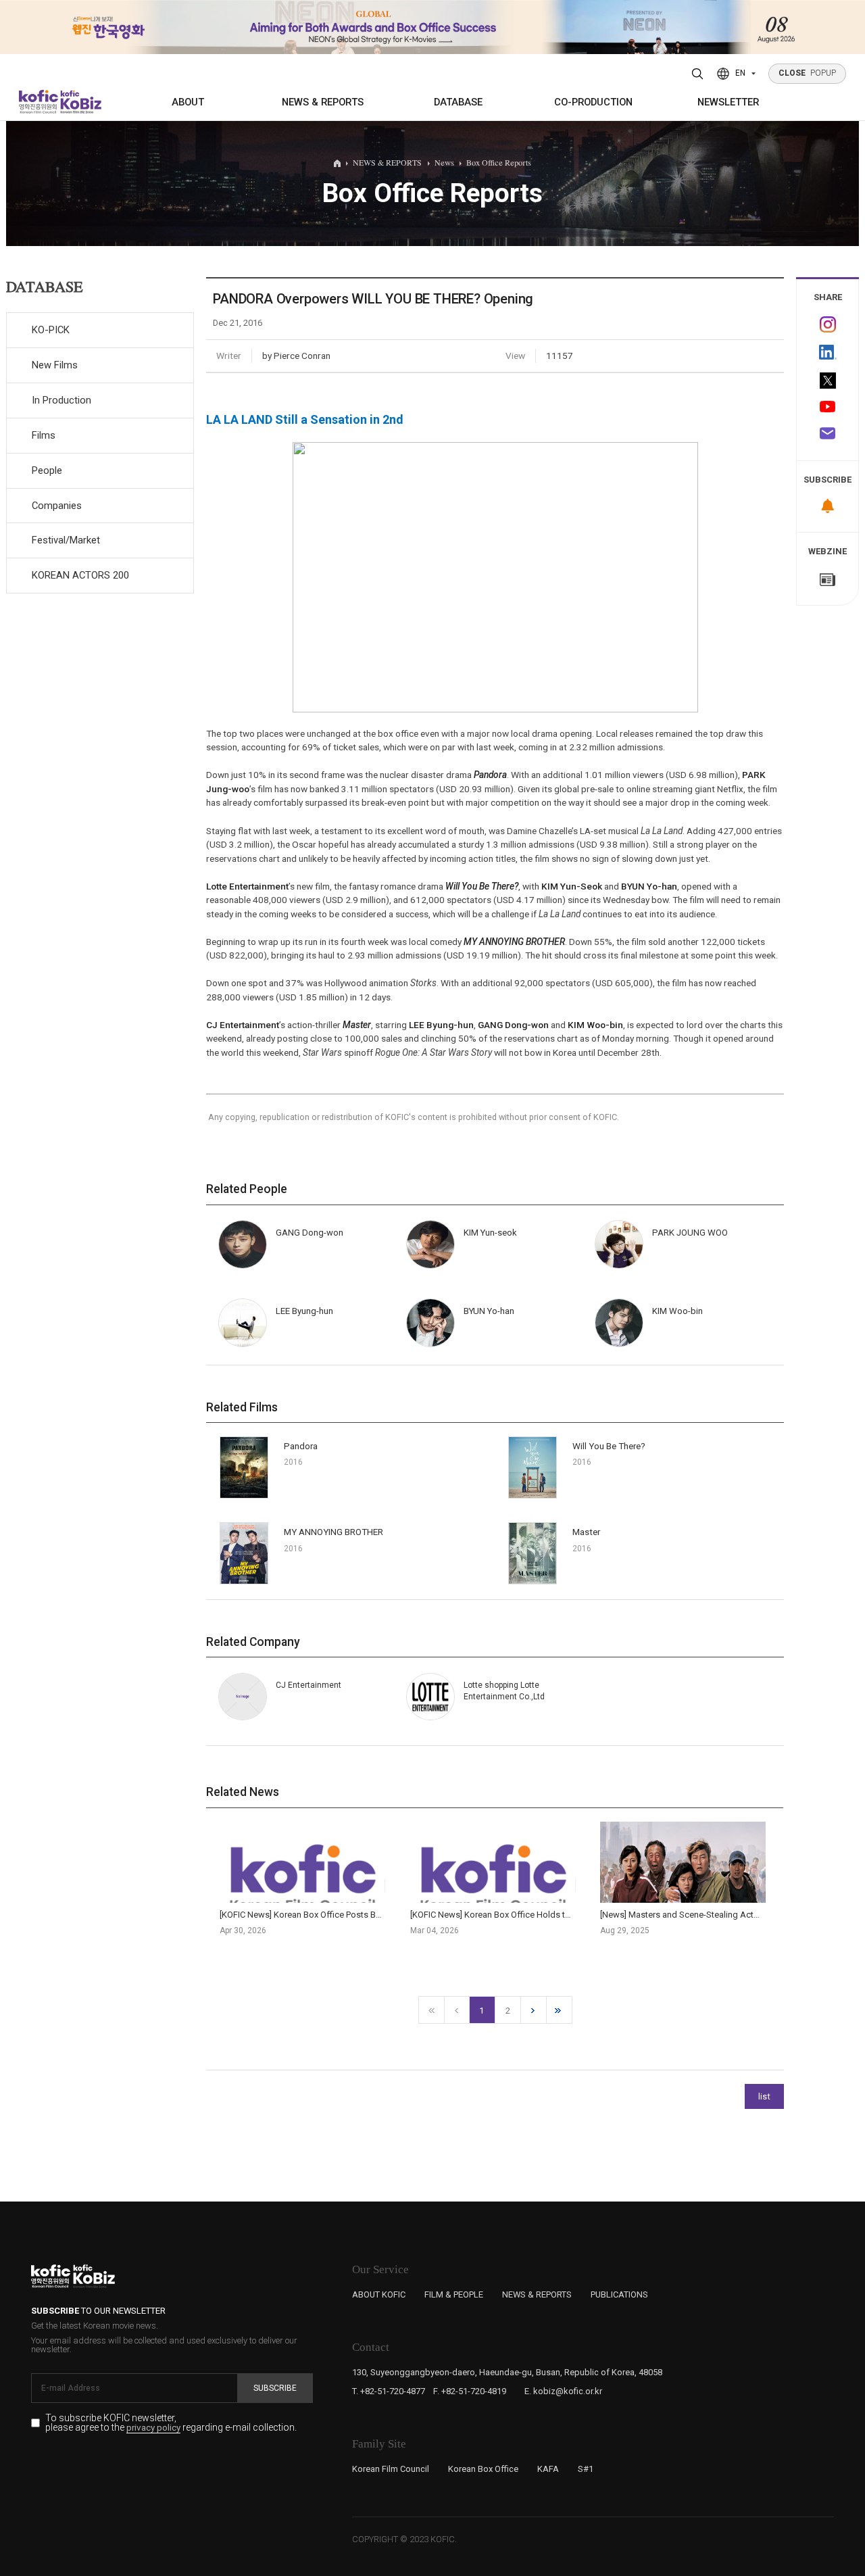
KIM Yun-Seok (572, 886)
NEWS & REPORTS (323, 102)
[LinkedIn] (827, 353)
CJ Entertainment (243, 1025)
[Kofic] (39, 102)
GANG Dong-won (513, 1025)
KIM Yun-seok (490, 1233)
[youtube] (827, 408)
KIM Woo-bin (595, 1025)
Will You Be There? (482, 886)
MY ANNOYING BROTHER (514, 942)
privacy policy (153, 2428)
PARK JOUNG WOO (690, 1233)
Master (357, 1025)
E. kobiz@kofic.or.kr (563, 2391)
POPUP (808, 73)
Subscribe (275, 2388)
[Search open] (698, 74)
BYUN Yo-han (649, 886)
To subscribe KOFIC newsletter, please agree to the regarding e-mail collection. (171, 2423)
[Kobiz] (80, 102)
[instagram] (827, 325)
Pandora (490, 775)
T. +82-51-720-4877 (389, 2391)
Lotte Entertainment (247, 886)
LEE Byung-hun (441, 1025)
